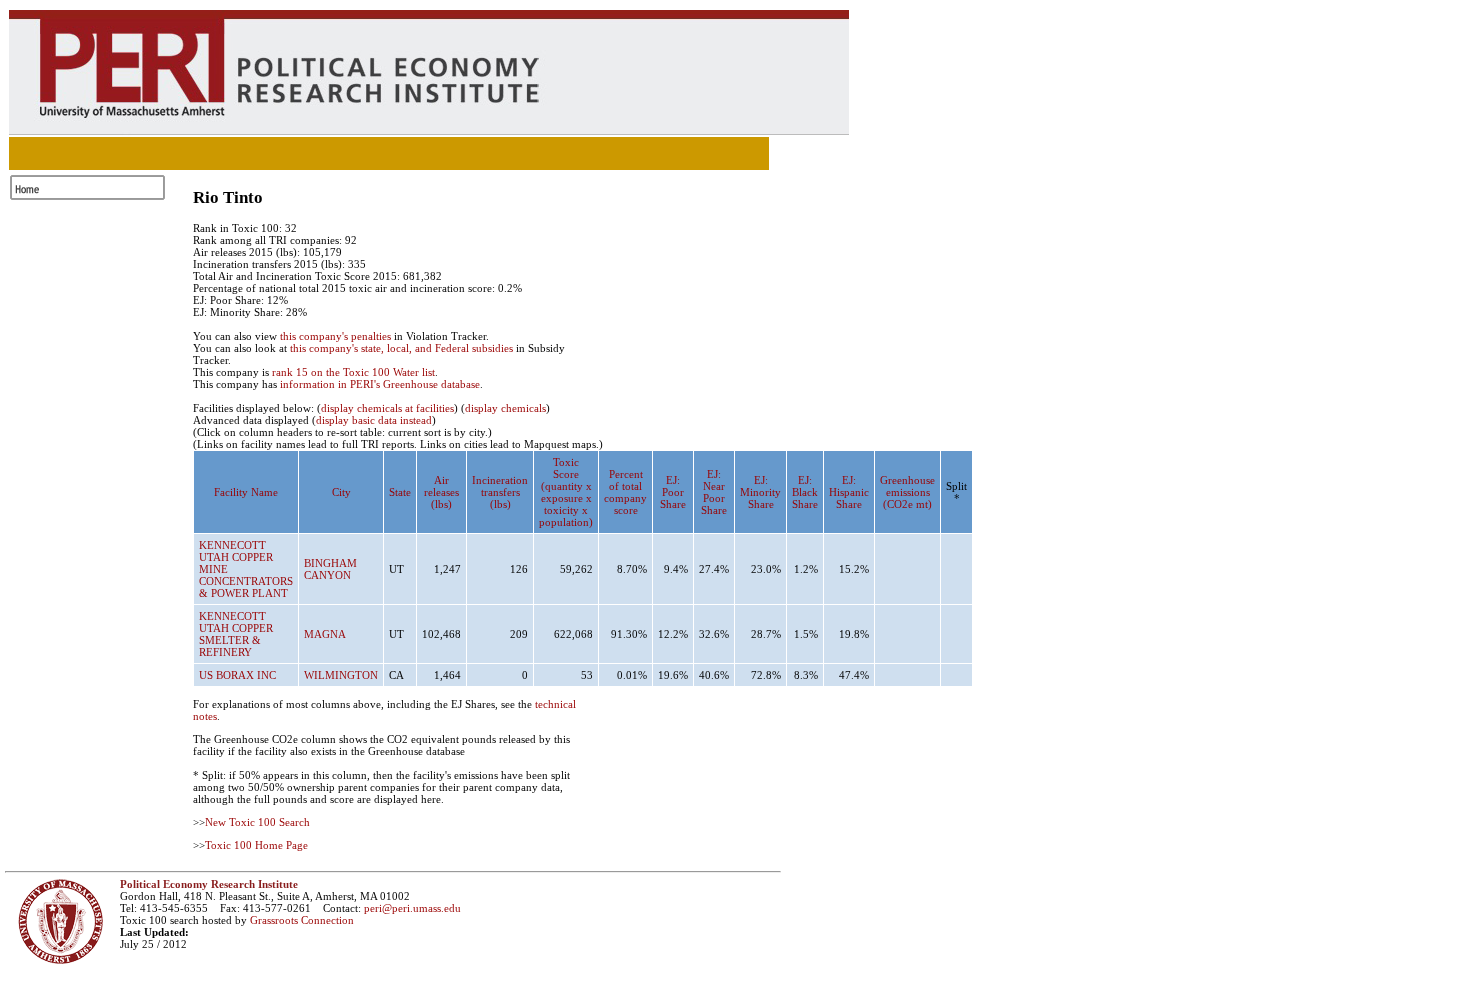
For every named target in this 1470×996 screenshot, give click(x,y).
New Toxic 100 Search (257, 822)
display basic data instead (374, 420)
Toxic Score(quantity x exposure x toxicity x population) (566, 492)
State (400, 492)
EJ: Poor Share (673, 492)
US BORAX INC (237, 675)
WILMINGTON (341, 675)
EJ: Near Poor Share (714, 492)
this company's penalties (335, 336)
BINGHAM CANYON (330, 569)
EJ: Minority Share (760, 492)
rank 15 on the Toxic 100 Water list (353, 372)
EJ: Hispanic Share (849, 492)
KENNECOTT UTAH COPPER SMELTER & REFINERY (236, 634)
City (341, 492)
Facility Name (246, 492)
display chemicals (505, 408)
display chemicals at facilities (387, 408)
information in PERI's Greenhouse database (380, 384)
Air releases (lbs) (441, 492)
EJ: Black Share (805, 492)
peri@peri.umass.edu (412, 908)
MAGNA (325, 634)
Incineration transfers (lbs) (500, 492)
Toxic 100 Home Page (256, 845)
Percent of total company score (625, 492)
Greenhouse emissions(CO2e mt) (907, 492)
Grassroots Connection (302, 920)
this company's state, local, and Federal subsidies (401, 348)
